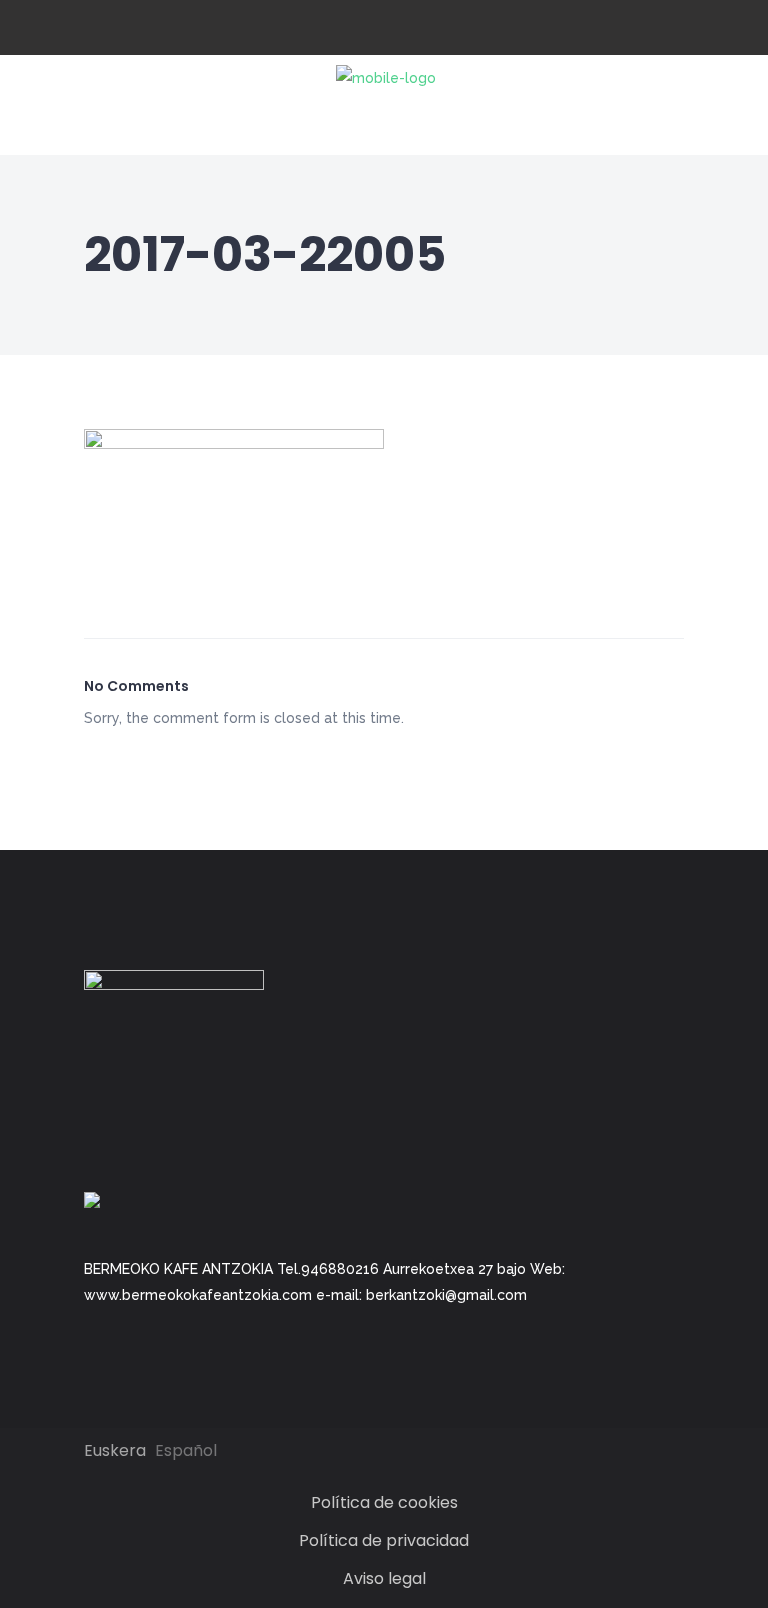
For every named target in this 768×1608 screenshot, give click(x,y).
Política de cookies (384, 1502)
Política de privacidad (384, 1540)
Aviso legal (384, 1578)
